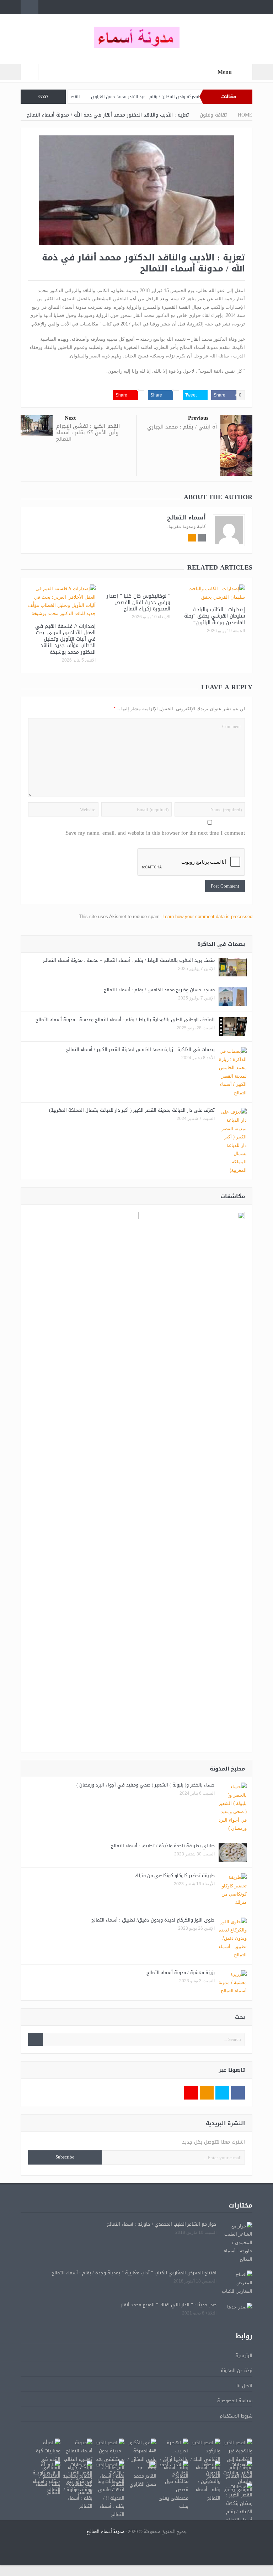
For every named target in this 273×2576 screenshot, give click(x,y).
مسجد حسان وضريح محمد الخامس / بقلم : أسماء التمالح (159, 990)
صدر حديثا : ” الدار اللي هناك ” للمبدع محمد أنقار (169, 2305)
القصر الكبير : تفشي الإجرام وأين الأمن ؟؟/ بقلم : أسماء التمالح (88, 432)
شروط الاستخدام (236, 2416)
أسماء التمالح (186, 517)
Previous (198, 418)
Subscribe (65, 2157)
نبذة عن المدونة (237, 2370)
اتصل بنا (244, 2386)
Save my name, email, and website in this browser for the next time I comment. (155, 833)
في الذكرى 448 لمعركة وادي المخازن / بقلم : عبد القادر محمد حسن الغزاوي (194, 97)
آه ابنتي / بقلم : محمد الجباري (182, 427)
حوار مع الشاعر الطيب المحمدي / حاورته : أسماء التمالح (162, 2224)
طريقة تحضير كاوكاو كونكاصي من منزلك (175, 1876)
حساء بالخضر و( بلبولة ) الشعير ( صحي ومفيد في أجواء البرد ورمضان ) (146, 1785)
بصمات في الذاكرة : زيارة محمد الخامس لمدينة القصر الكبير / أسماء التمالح (140, 1049)
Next (70, 418)
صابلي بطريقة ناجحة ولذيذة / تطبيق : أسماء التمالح (163, 1846)
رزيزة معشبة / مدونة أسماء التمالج (181, 1973)
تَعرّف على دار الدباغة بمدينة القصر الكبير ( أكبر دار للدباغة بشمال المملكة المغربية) (132, 1110)
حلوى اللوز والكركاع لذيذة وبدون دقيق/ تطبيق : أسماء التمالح (153, 1920)
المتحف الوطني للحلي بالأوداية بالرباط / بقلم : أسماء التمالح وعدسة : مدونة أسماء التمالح (125, 1020)
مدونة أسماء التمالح (105, 2532)
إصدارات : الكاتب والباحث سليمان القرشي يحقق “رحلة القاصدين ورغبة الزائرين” (215, 616)
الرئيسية (244, 2356)
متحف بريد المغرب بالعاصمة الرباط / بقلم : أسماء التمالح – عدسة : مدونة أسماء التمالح (129, 960)
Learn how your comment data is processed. (165, 917)
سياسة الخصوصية (235, 2401)
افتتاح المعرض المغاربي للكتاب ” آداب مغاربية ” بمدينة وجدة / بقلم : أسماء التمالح (134, 2273)
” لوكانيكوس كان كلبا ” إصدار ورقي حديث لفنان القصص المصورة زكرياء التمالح (138, 602)
